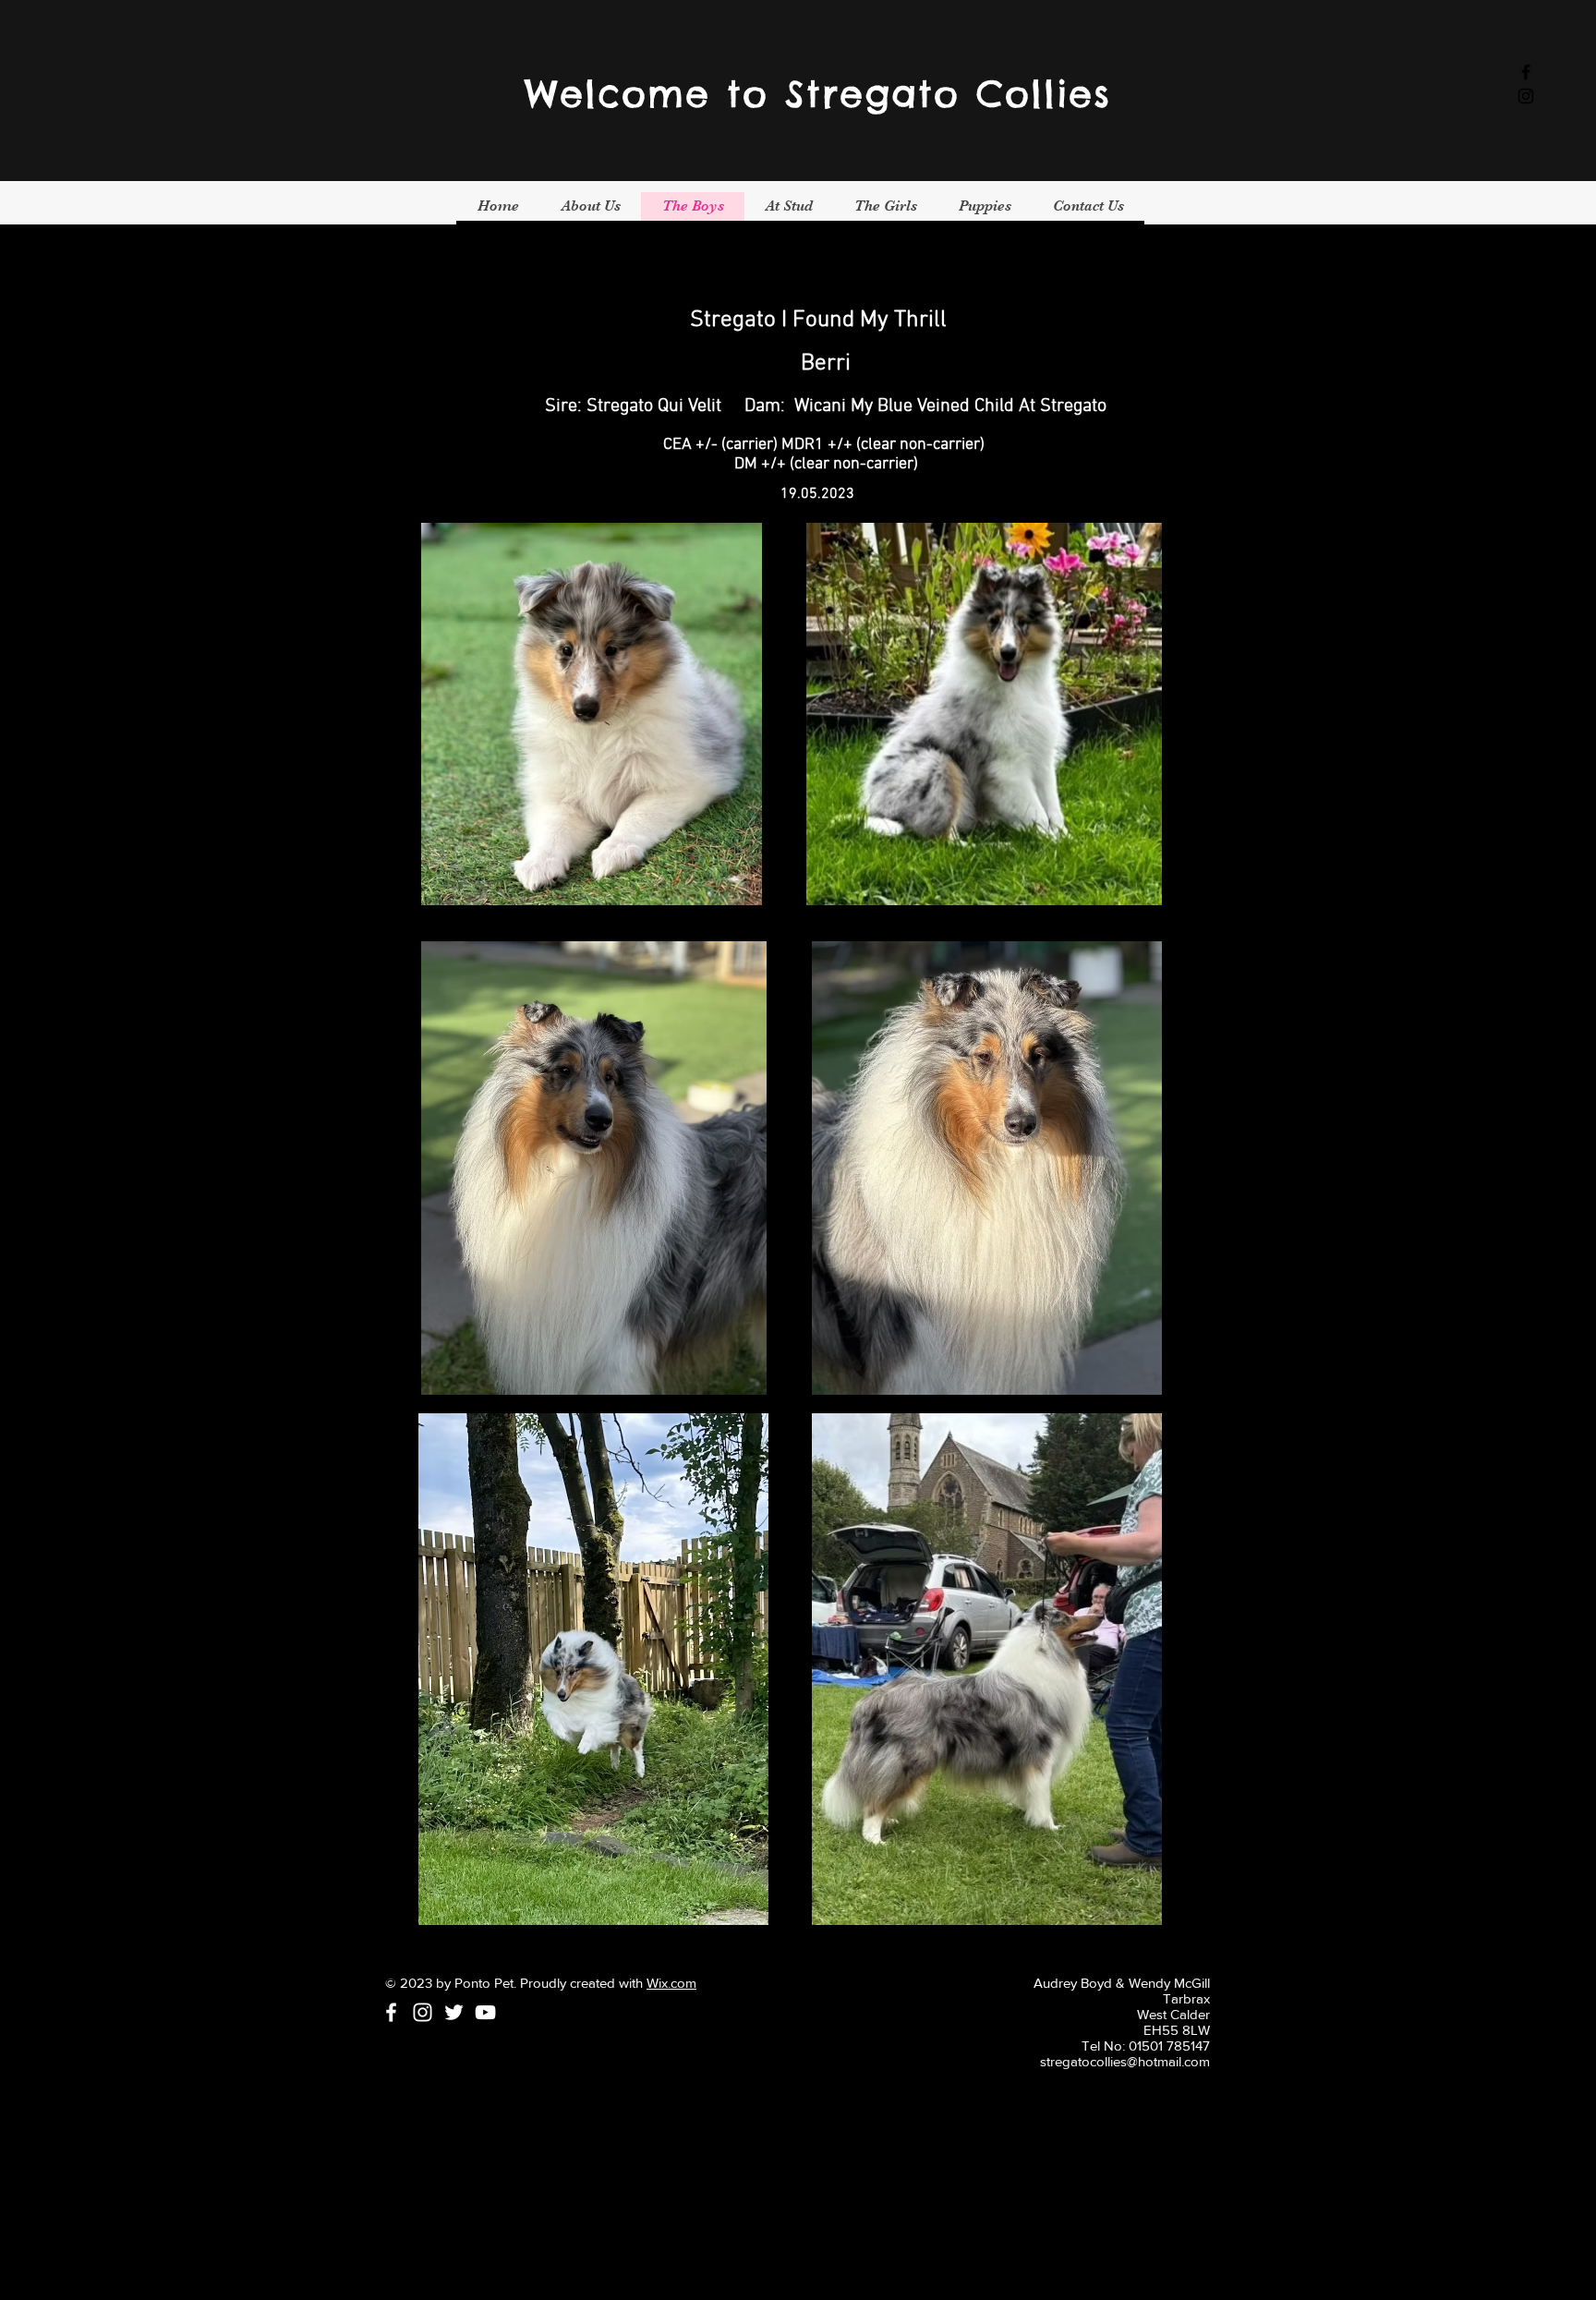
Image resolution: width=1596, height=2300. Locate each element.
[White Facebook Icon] (391, 2012)
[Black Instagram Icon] (1526, 96)
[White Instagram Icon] (423, 2012)
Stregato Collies (948, 94)
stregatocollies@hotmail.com (1125, 2061)
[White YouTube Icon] (485, 2012)
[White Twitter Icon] (454, 2012)
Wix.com (671, 1983)
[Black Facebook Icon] (1526, 72)
